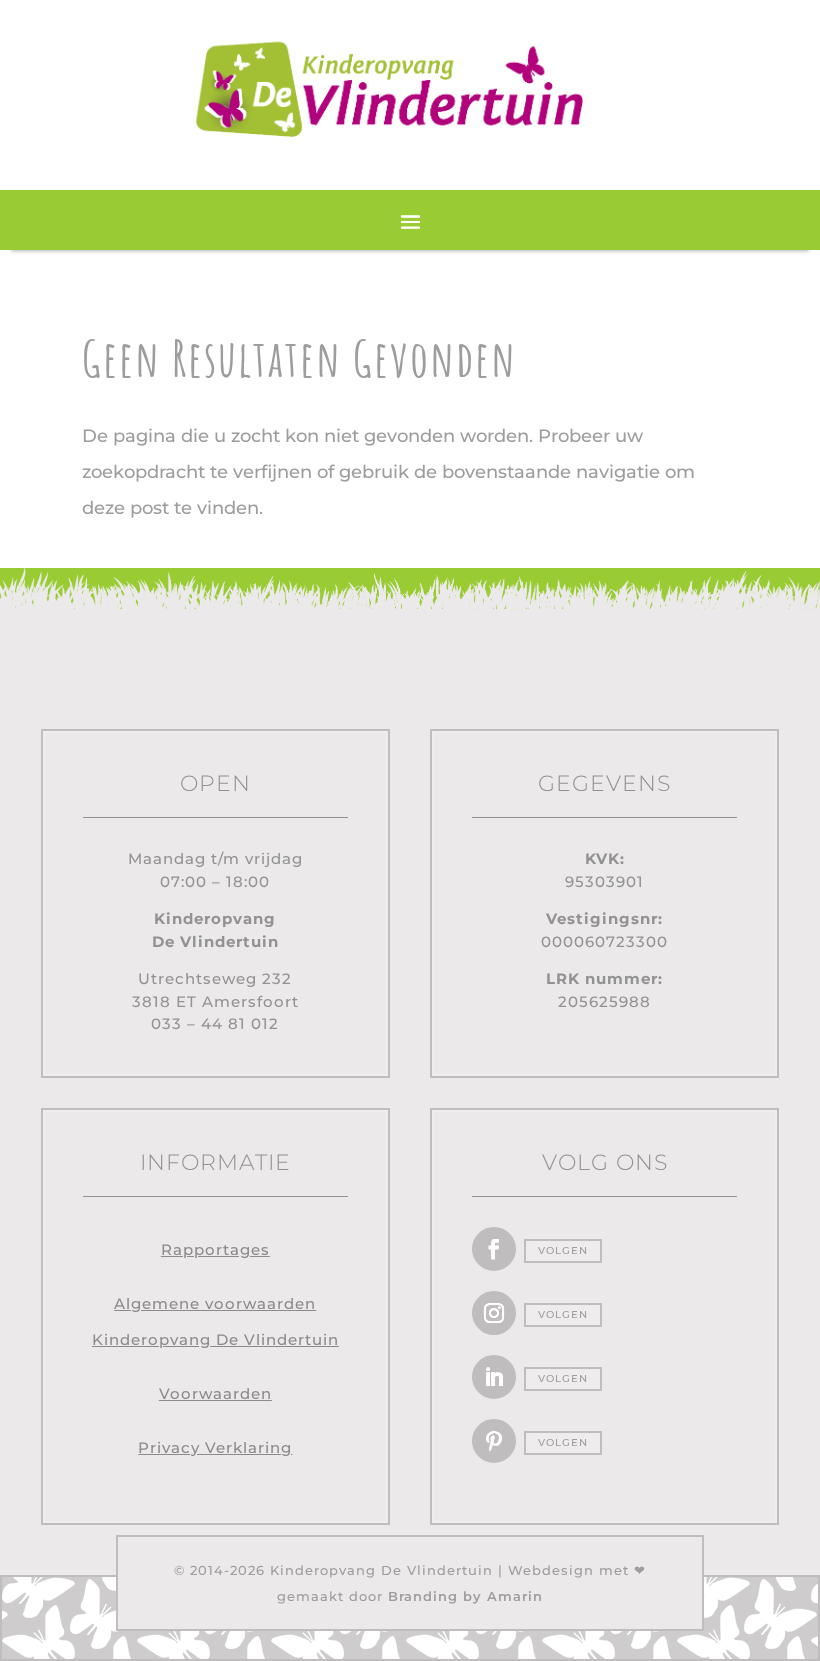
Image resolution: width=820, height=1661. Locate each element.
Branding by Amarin (465, 1596)
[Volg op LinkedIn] (494, 1377)
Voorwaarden (215, 1393)
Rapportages (215, 1249)
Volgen (563, 1250)
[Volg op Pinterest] (494, 1441)
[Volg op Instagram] (494, 1313)
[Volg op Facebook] (494, 1249)
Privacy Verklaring (215, 1447)
